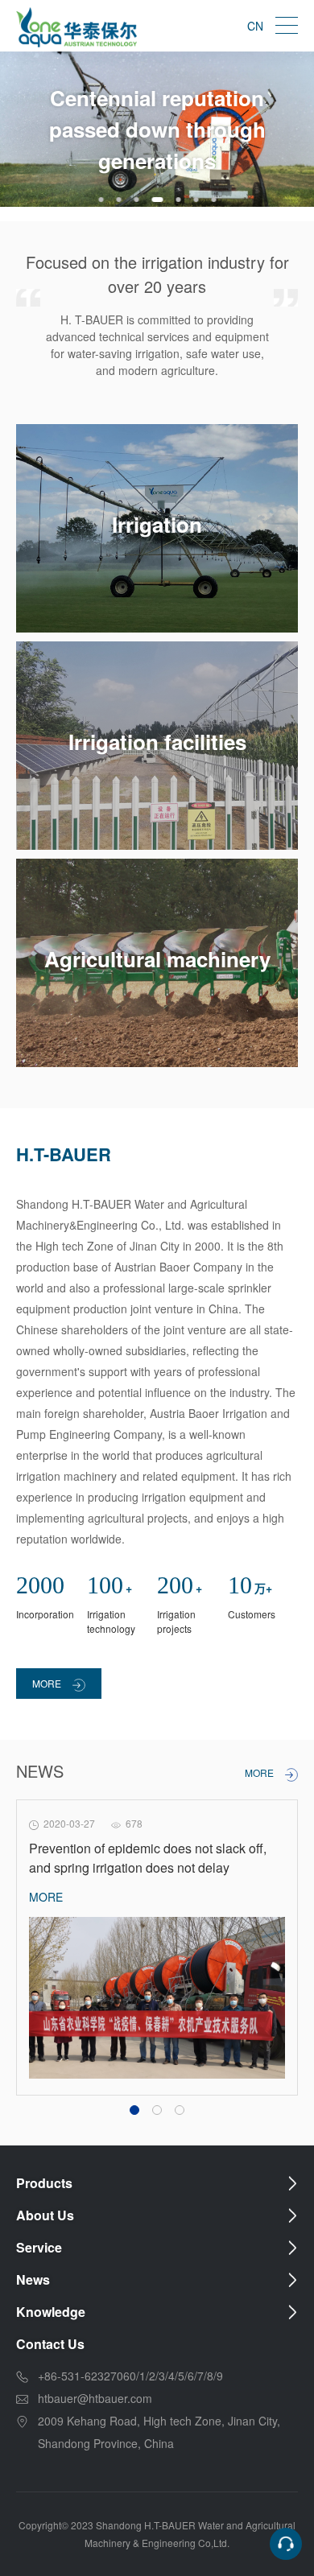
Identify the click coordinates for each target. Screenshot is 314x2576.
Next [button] (306, 136)
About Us (45, 2215)
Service (39, 2247)
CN (255, 26)
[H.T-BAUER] (76, 26)
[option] (157, 129)
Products (44, 2183)
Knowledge (51, 2312)
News (33, 2279)
